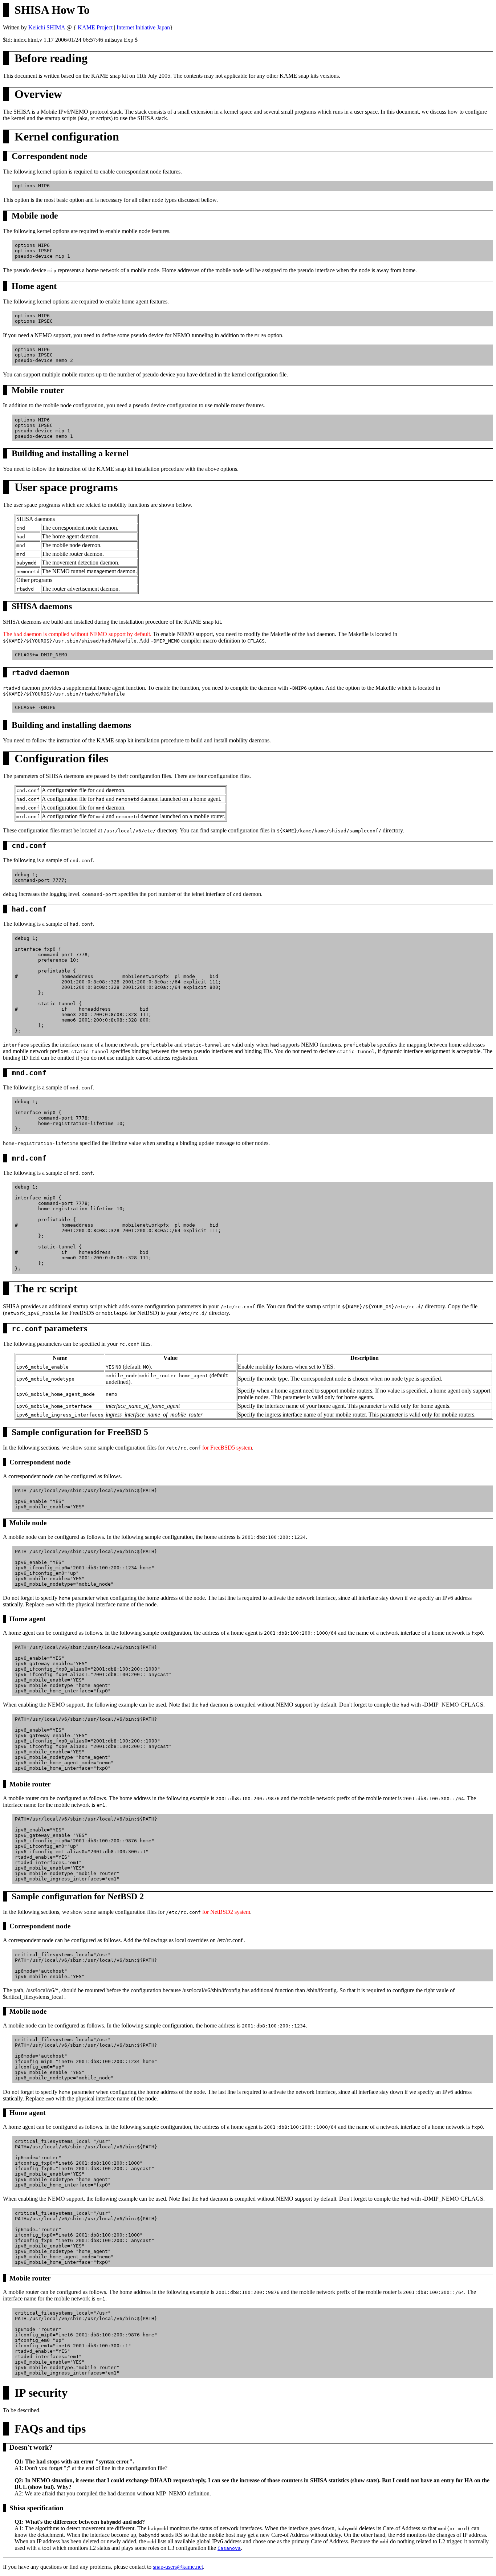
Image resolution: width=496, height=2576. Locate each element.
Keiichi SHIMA (47, 27)
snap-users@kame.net (178, 2567)
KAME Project (95, 27)
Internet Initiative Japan (143, 27)
